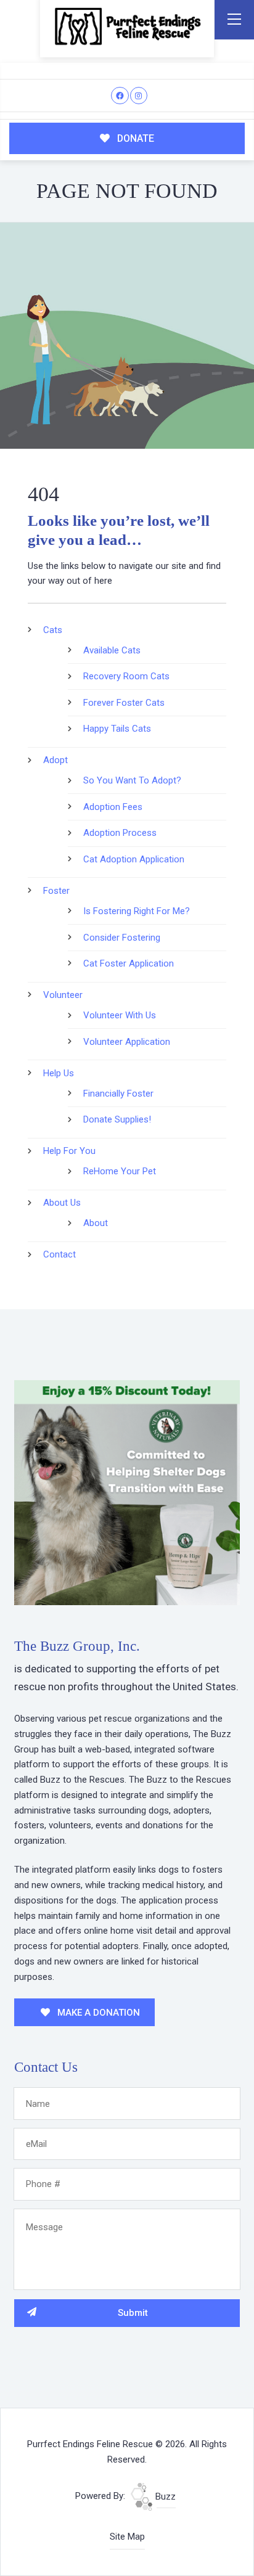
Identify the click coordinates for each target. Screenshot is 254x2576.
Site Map (127, 2537)
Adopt (55, 760)
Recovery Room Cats (126, 676)
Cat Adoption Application (134, 859)
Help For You (69, 1151)
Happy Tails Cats (117, 729)
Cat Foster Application (129, 963)
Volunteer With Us (120, 1015)
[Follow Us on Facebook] (120, 96)
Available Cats (112, 650)
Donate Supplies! (117, 1119)
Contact (59, 1254)
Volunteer (63, 995)
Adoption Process (120, 833)
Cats (53, 630)
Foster (56, 891)
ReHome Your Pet (120, 1171)
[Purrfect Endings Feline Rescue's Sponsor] (127, 1492)
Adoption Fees (113, 807)
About (96, 1223)
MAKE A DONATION (97, 2013)
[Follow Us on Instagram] (139, 96)
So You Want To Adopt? (132, 780)
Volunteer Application (127, 1042)
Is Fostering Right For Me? (137, 911)
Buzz (164, 2496)
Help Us (59, 1073)
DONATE (134, 138)
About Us (62, 1203)
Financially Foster (118, 1094)
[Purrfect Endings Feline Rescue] (127, 26)
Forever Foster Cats (124, 703)
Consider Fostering (122, 938)
